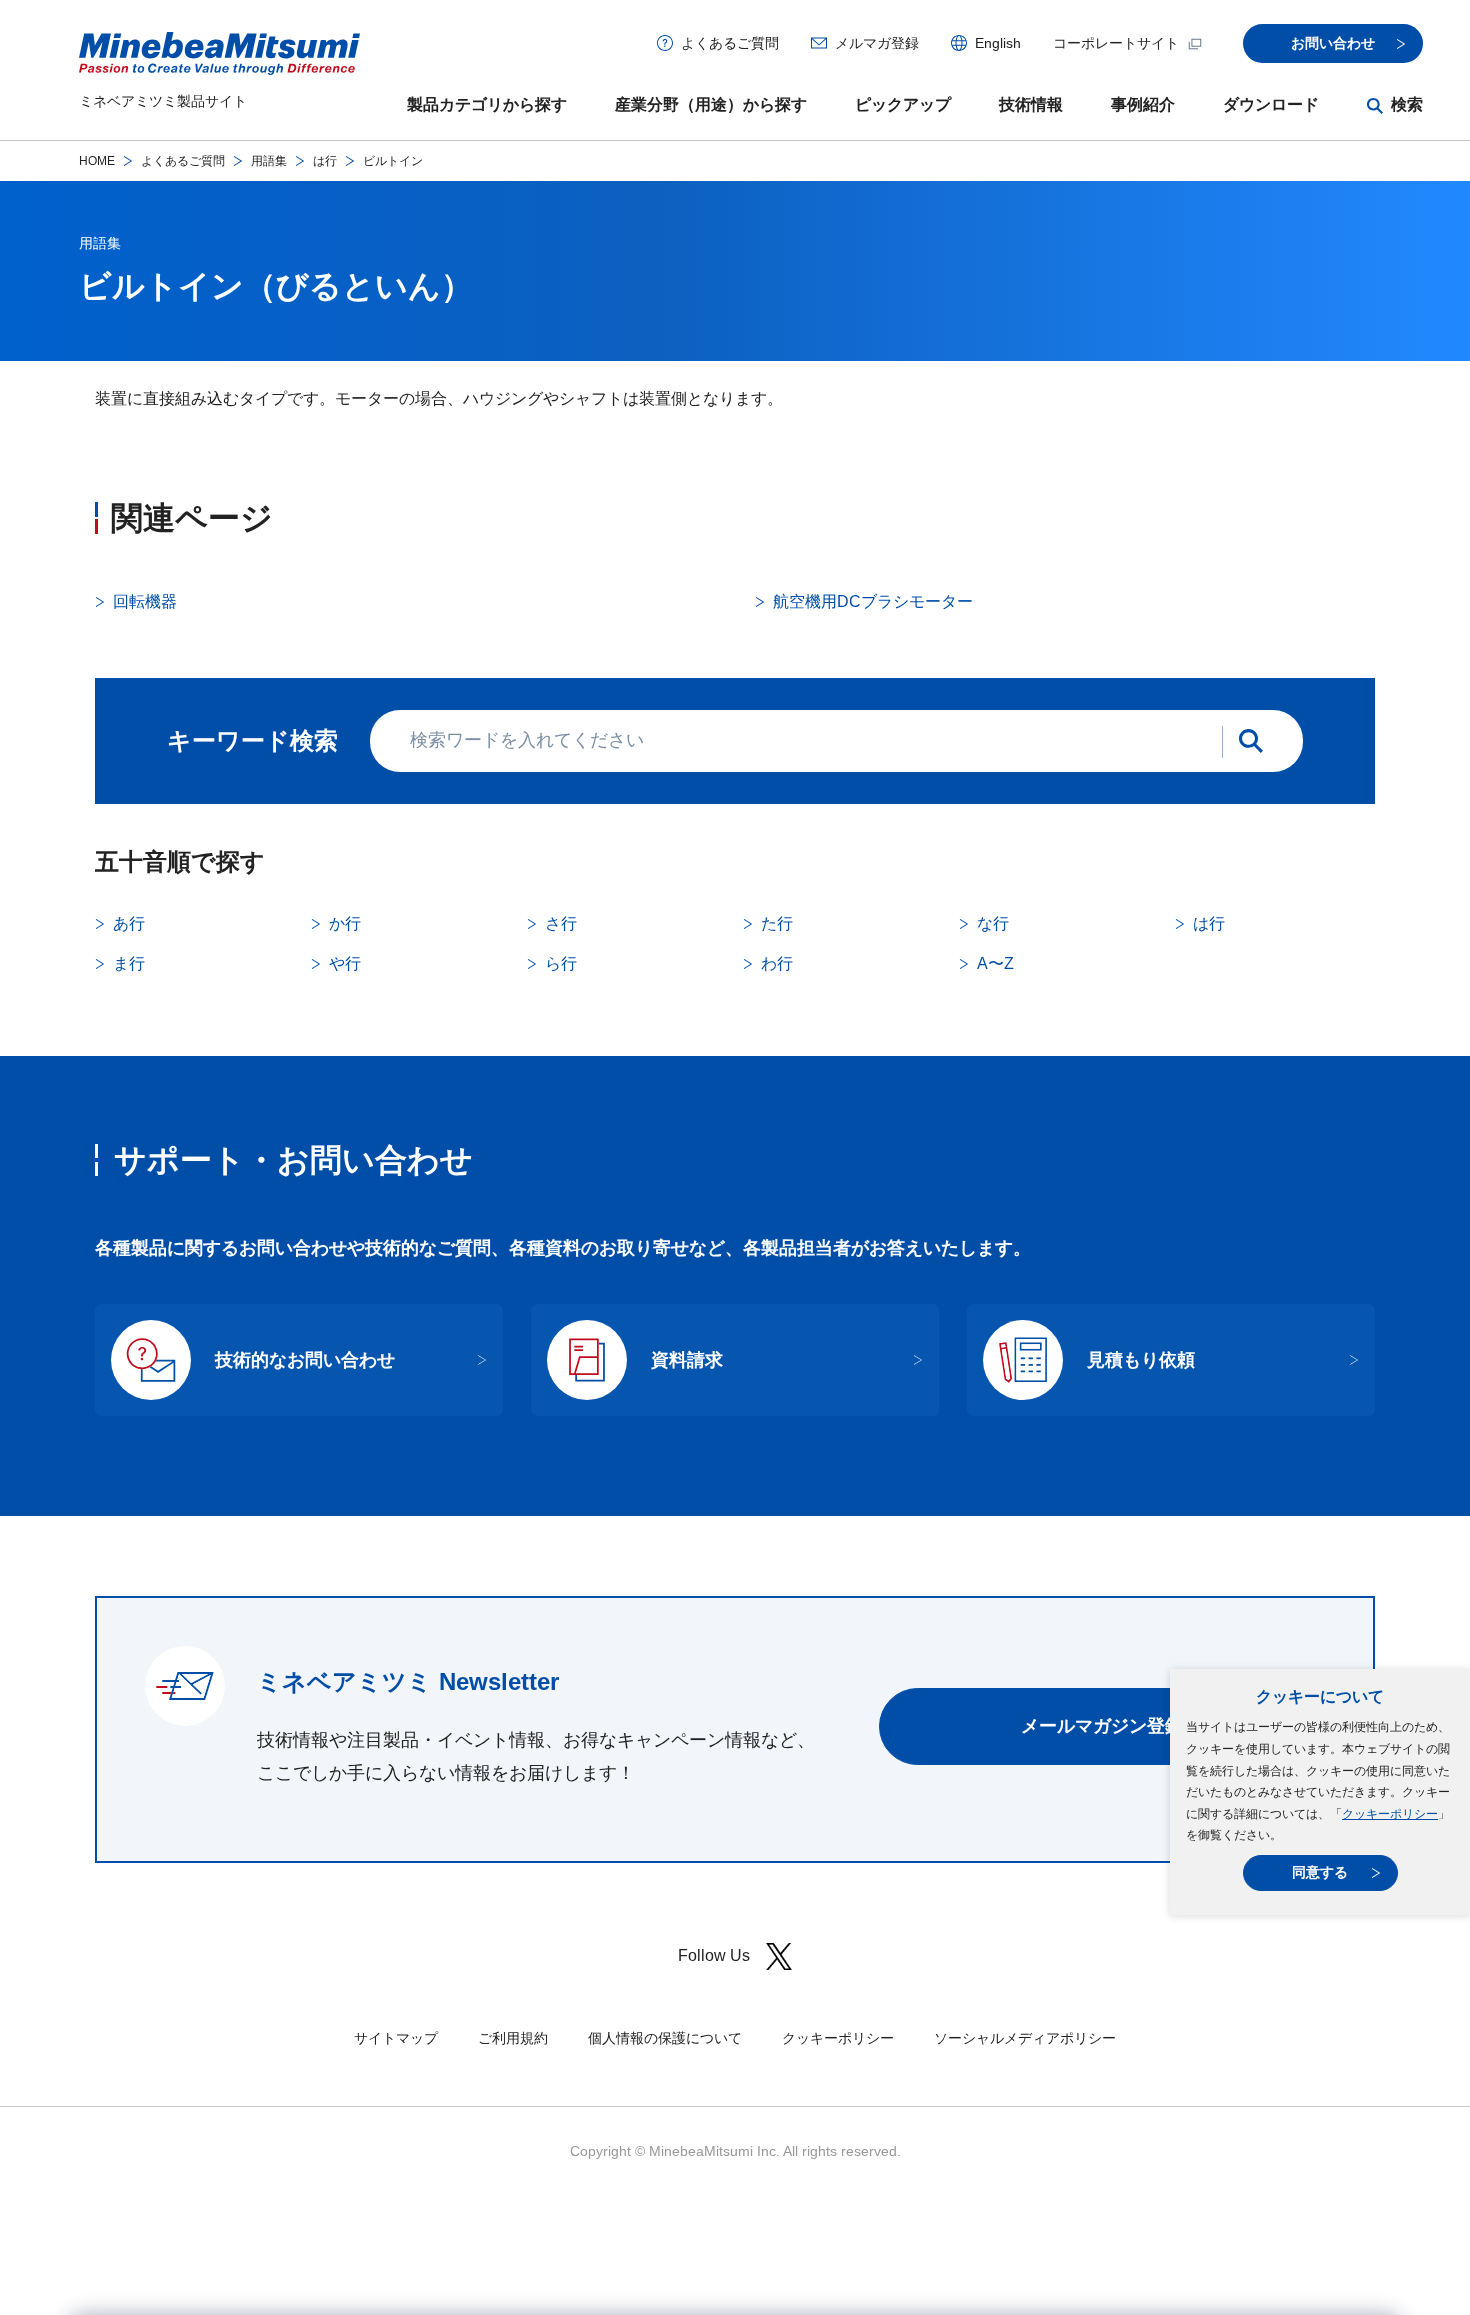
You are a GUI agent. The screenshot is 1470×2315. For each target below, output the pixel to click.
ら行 (561, 963)
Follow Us (714, 1955)
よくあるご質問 (730, 43)
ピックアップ (903, 104)
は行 (325, 161)
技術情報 (1031, 104)
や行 (345, 963)
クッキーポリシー (1390, 1814)
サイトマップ (396, 2038)
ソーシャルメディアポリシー (1025, 2038)
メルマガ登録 (877, 43)
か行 (345, 923)
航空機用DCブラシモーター (873, 601)
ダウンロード (1271, 104)
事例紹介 (1143, 104)
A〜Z (995, 963)
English (998, 43)
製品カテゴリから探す (487, 104)
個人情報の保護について (665, 2038)
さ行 (561, 923)
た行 (777, 923)
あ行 (129, 923)
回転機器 (145, 601)
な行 (993, 923)
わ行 (777, 963)
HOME (97, 161)
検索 (1407, 104)
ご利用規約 (513, 2038)
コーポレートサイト (1116, 43)
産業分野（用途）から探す (711, 104)
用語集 (269, 161)
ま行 (129, 963)
